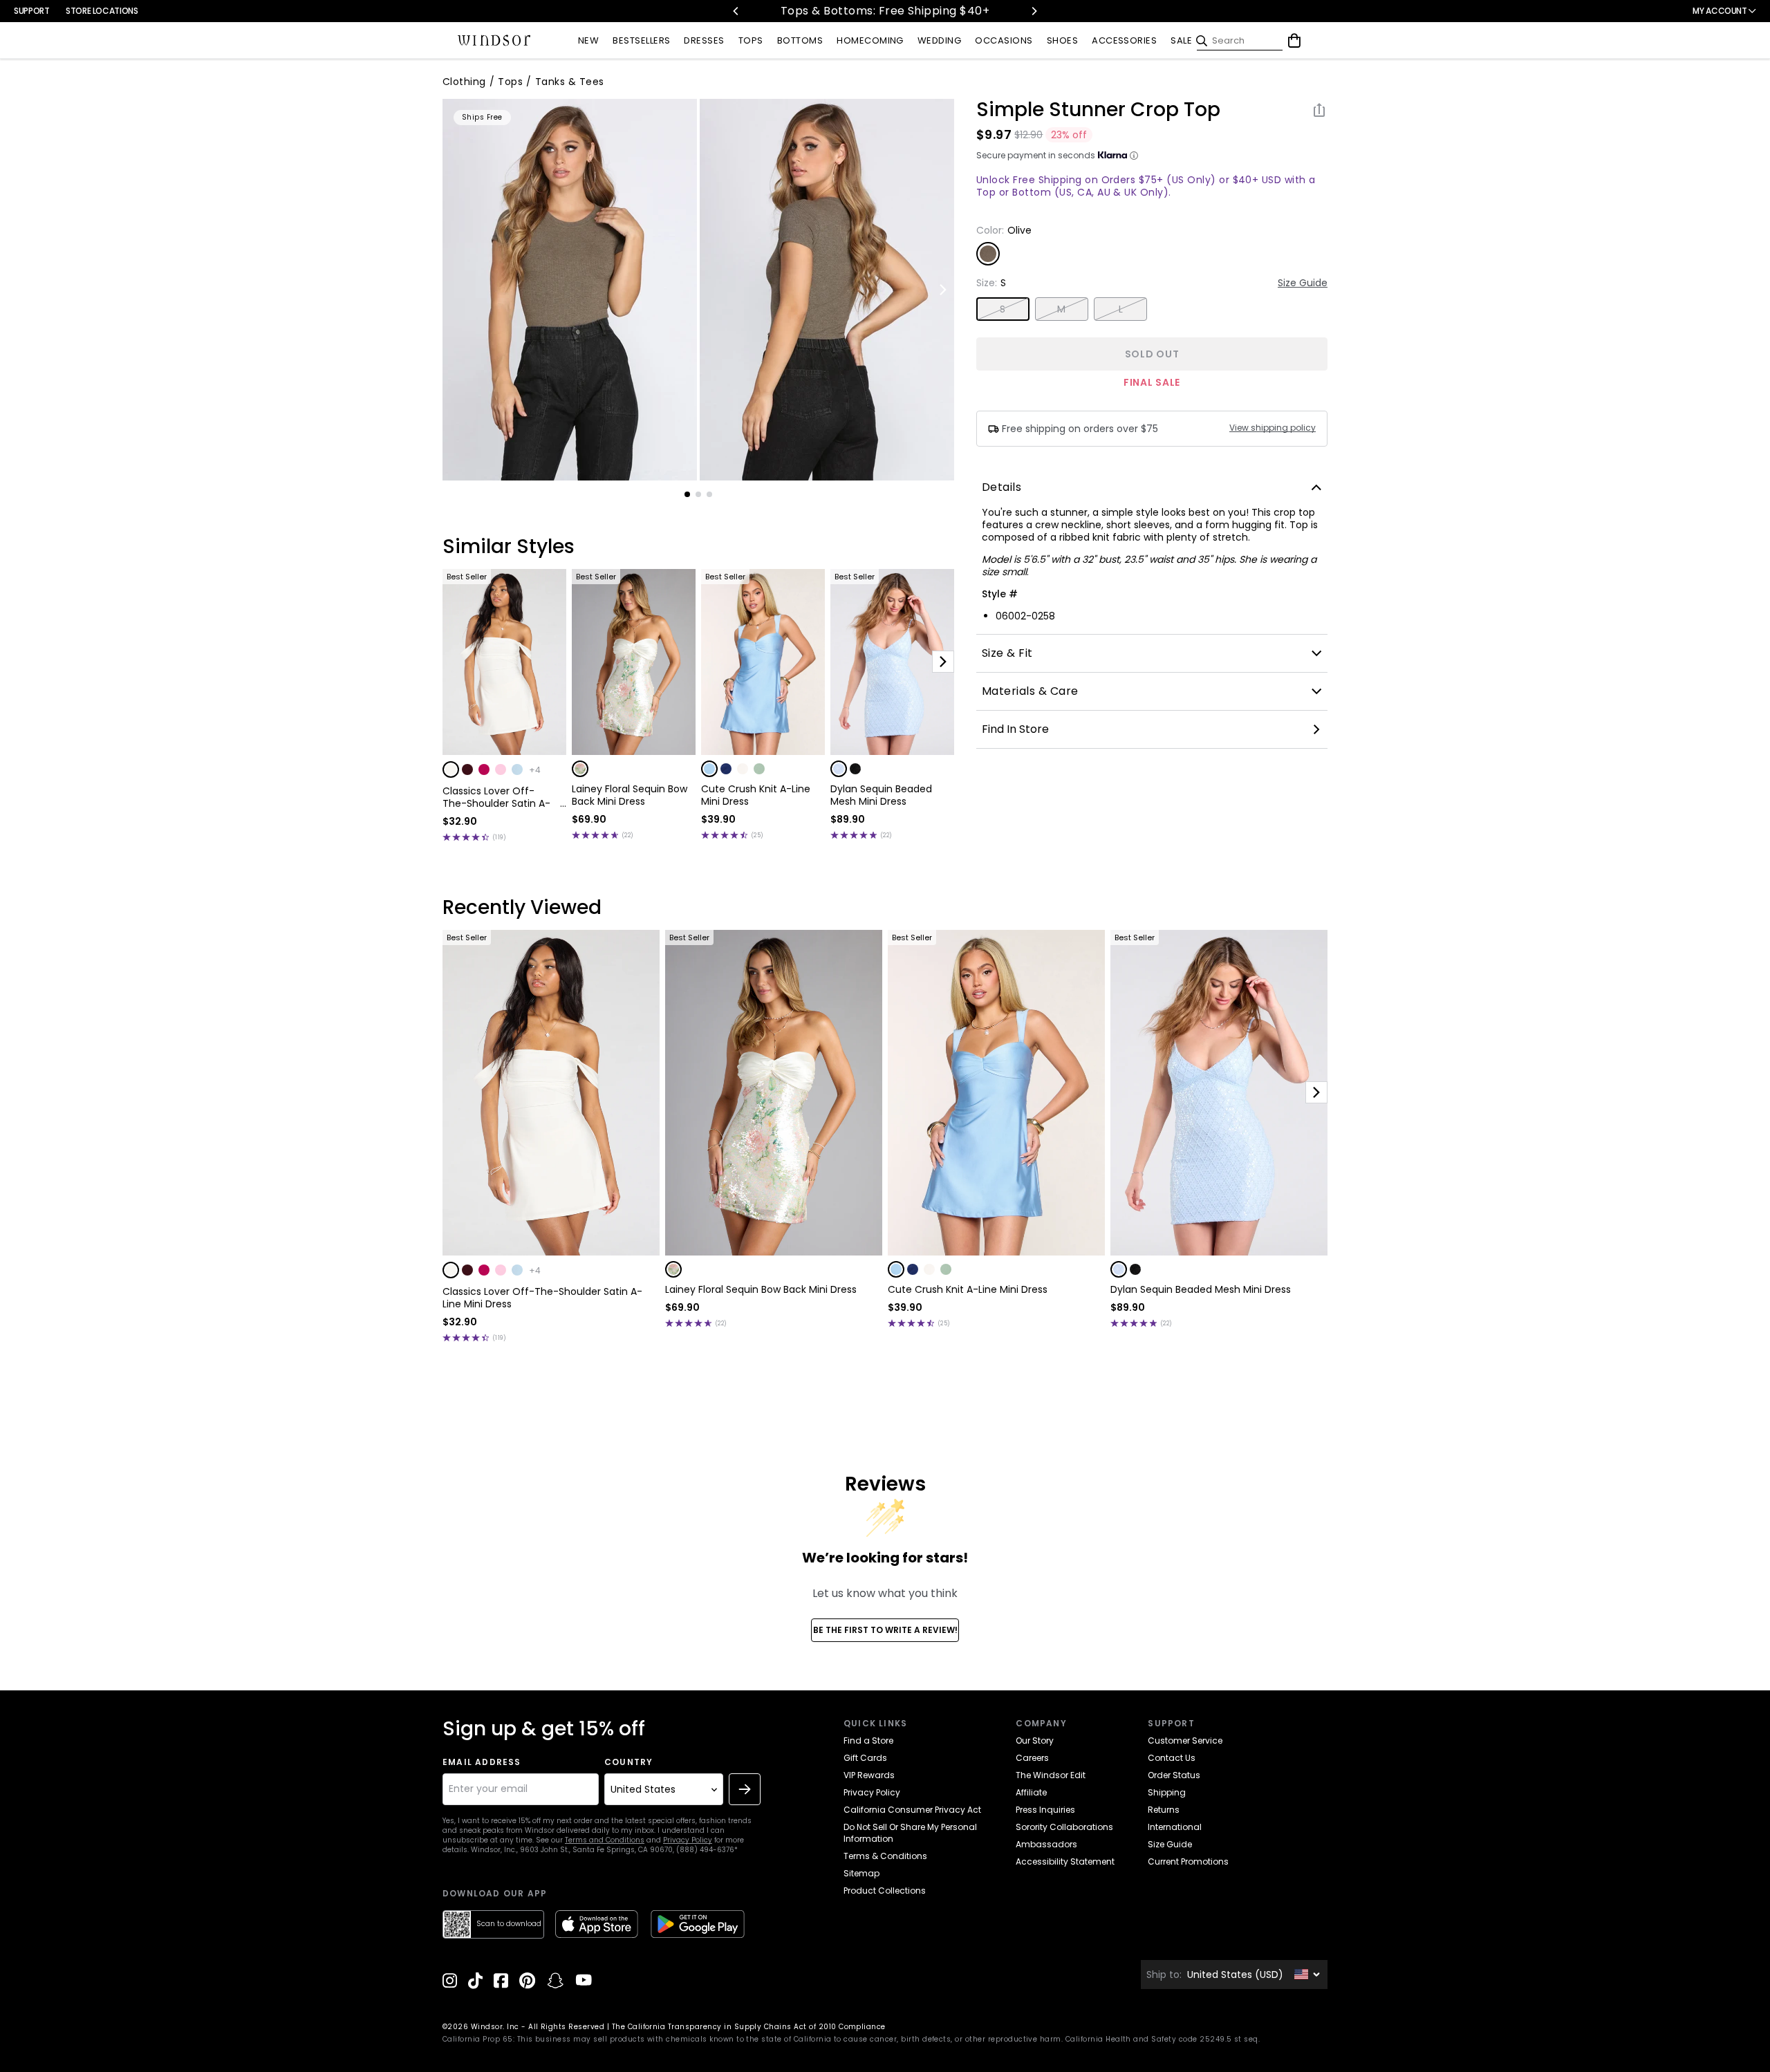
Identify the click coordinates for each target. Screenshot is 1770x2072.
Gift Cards (865, 1758)
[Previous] (736, 11)
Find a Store (868, 1740)
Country (628, 1762)
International (1175, 1827)
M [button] (1061, 309)
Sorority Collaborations (1064, 1827)
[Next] (1034, 11)
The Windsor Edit (1051, 1775)
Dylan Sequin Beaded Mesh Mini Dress (881, 795)
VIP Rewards (869, 1775)
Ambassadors (1046, 1844)
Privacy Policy (688, 1840)
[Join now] (745, 1789)
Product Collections (885, 1891)
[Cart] (1294, 41)
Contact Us (1172, 1758)
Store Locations (102, 11)
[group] (570, 290)
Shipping (1167, 1792)
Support (31, 11)
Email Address (482, 1762)
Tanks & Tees (570, 82)
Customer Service (1185, 1740)
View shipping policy (1273, 428)
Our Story (1035, 1740)
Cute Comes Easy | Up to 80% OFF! (899, 11)
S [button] (1003, 309)
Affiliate (1031, 1792)
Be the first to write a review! (885, 1630)
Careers (1032, 1758)
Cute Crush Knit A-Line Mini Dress (756, 795)
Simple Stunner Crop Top (1098, 110)
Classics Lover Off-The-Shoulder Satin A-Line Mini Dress (496, 797)
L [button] (1121, 309)
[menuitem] (588, 41)
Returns (1164, 1810)
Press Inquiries (1045, 1810)
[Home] (494, 41)
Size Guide (1303, 283)
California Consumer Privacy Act (912, 1810)
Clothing (464, 82)
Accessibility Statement (1065, 1861)
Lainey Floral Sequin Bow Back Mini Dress (630, 795)
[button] (451, 769)
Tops (510, 82)
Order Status (1174, 1775)
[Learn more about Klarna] (1134, 156)
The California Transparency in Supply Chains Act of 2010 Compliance (749, 2027)
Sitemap (861, 1873)
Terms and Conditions (605, 1840)
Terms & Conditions (885, 1856)
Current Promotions (1188, 1861)
